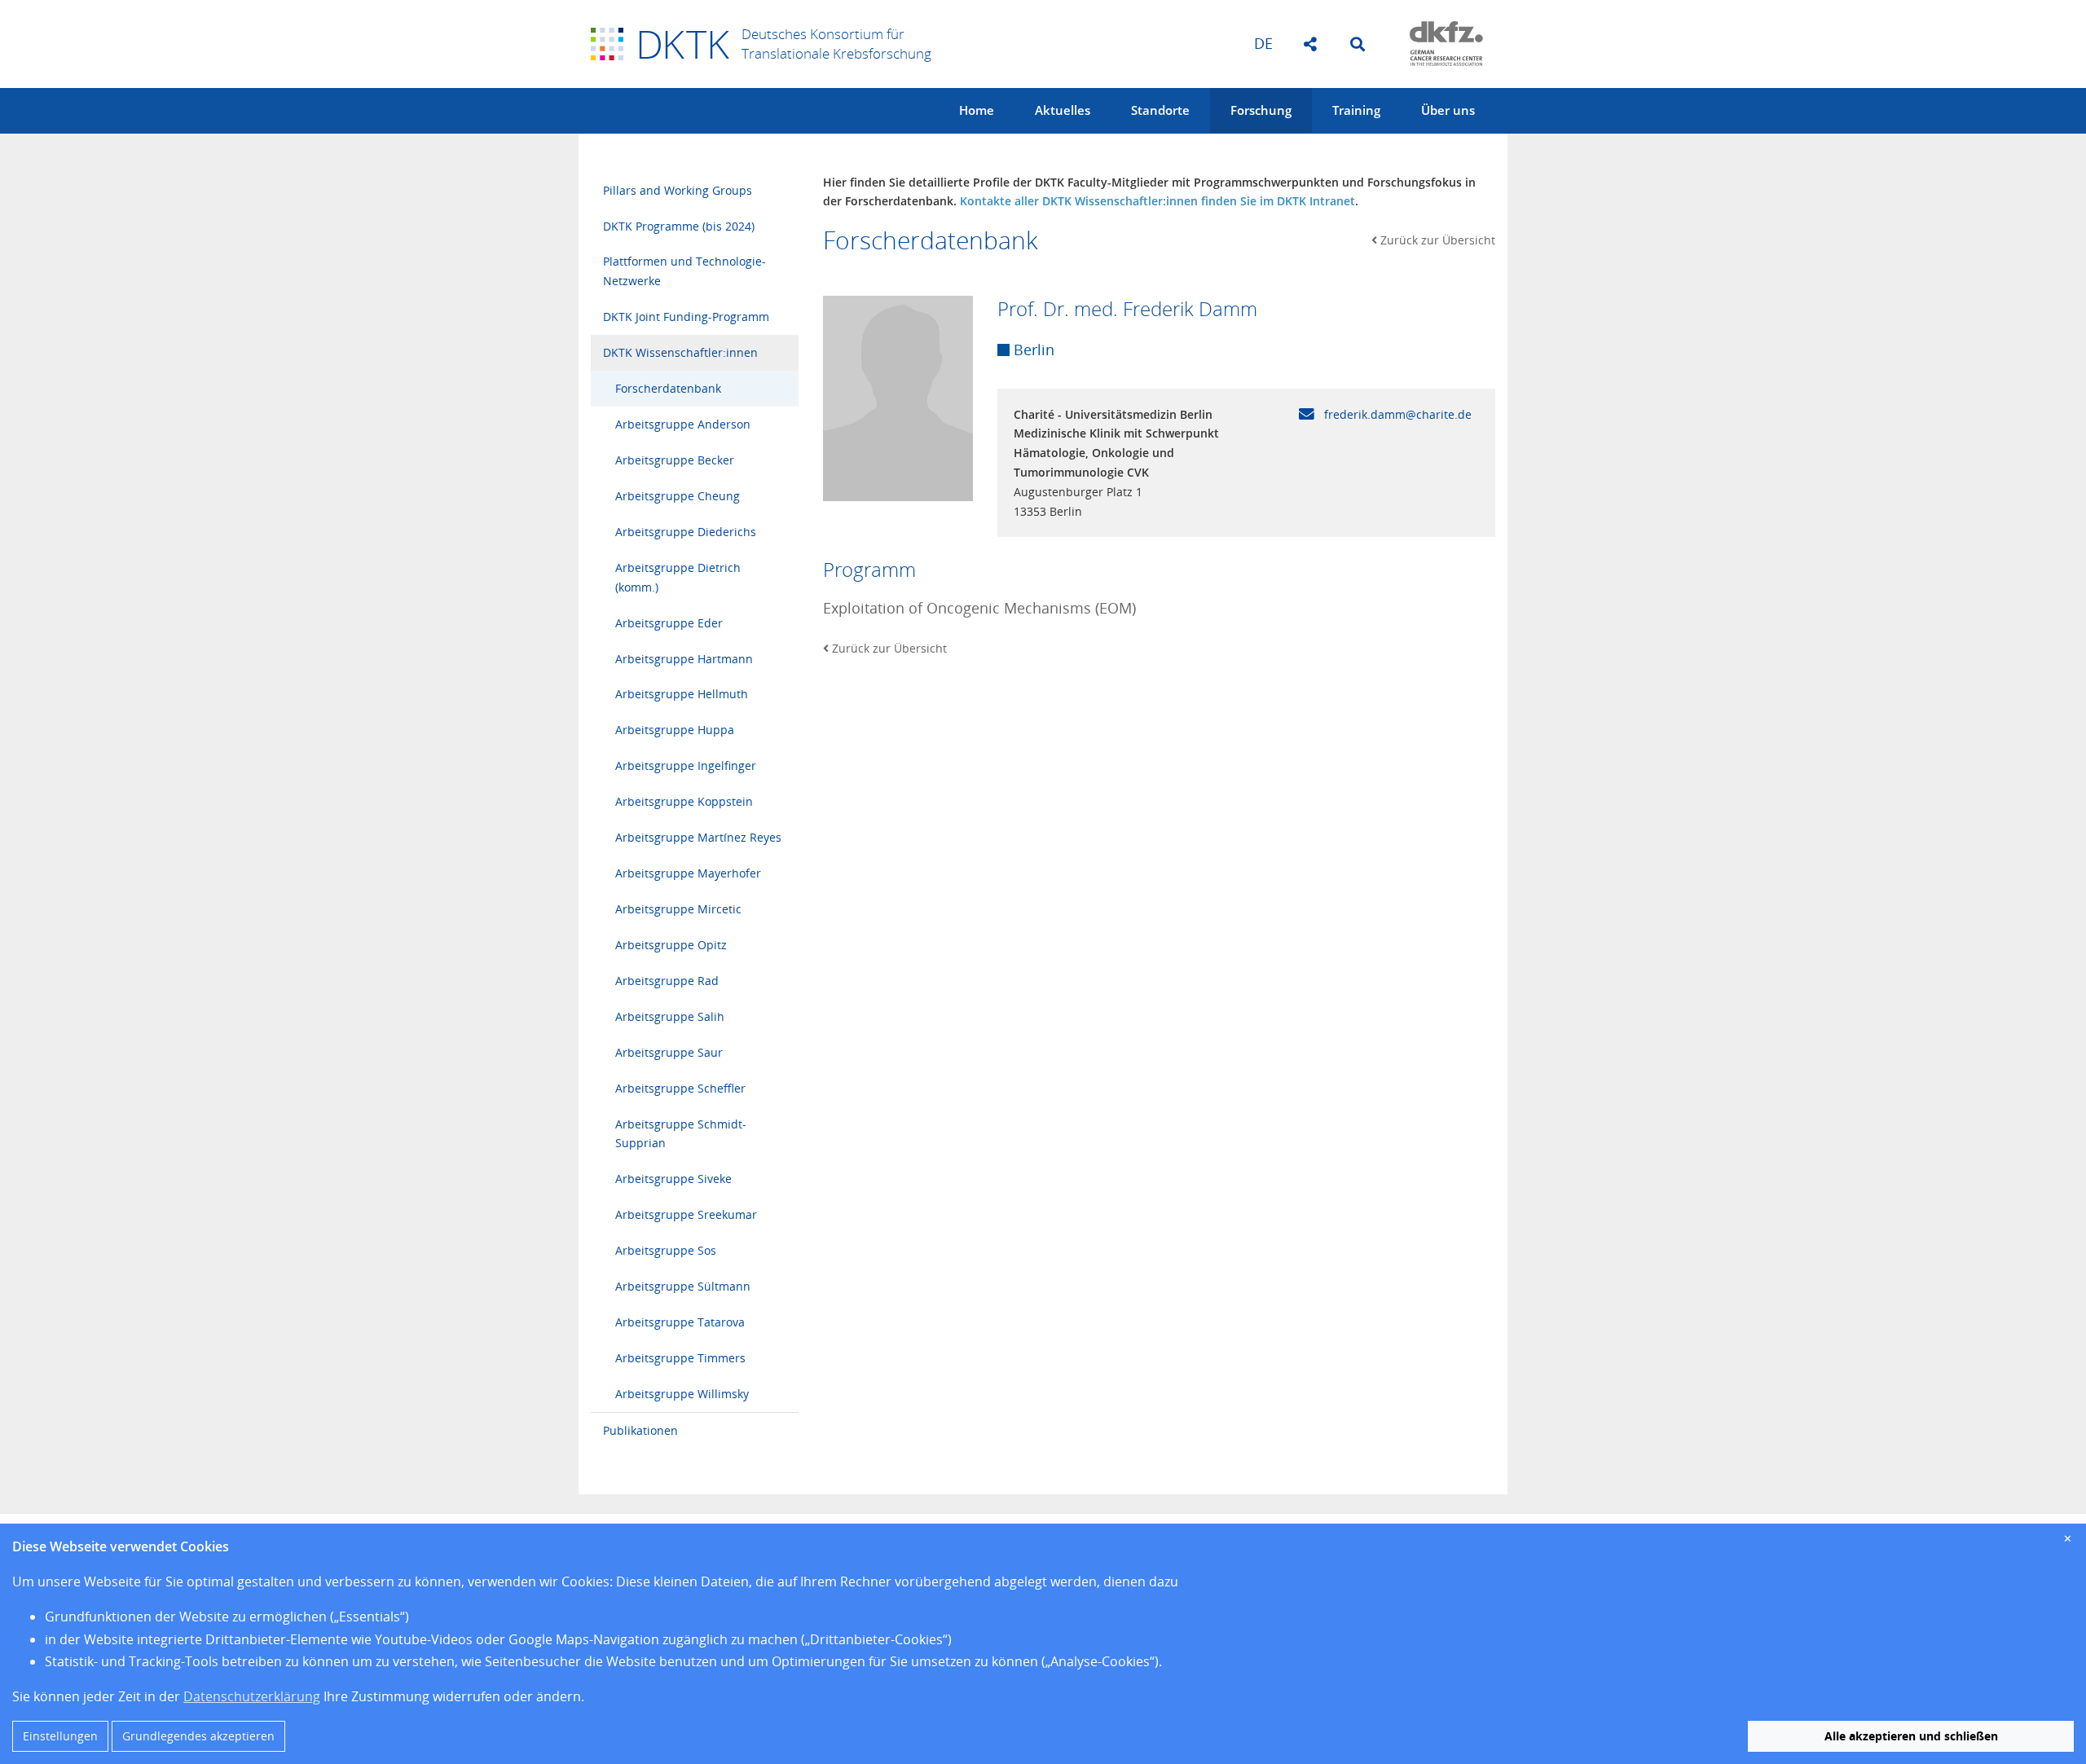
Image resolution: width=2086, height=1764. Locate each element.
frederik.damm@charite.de (1396, 414)
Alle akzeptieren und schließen (1911, 1736)
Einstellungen (60, 1736)
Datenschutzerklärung (252, 1696)
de (1263, 43)
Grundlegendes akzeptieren (198, 1736)
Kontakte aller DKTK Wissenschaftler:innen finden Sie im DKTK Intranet (1157, 201)
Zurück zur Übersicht (1438, 240)
